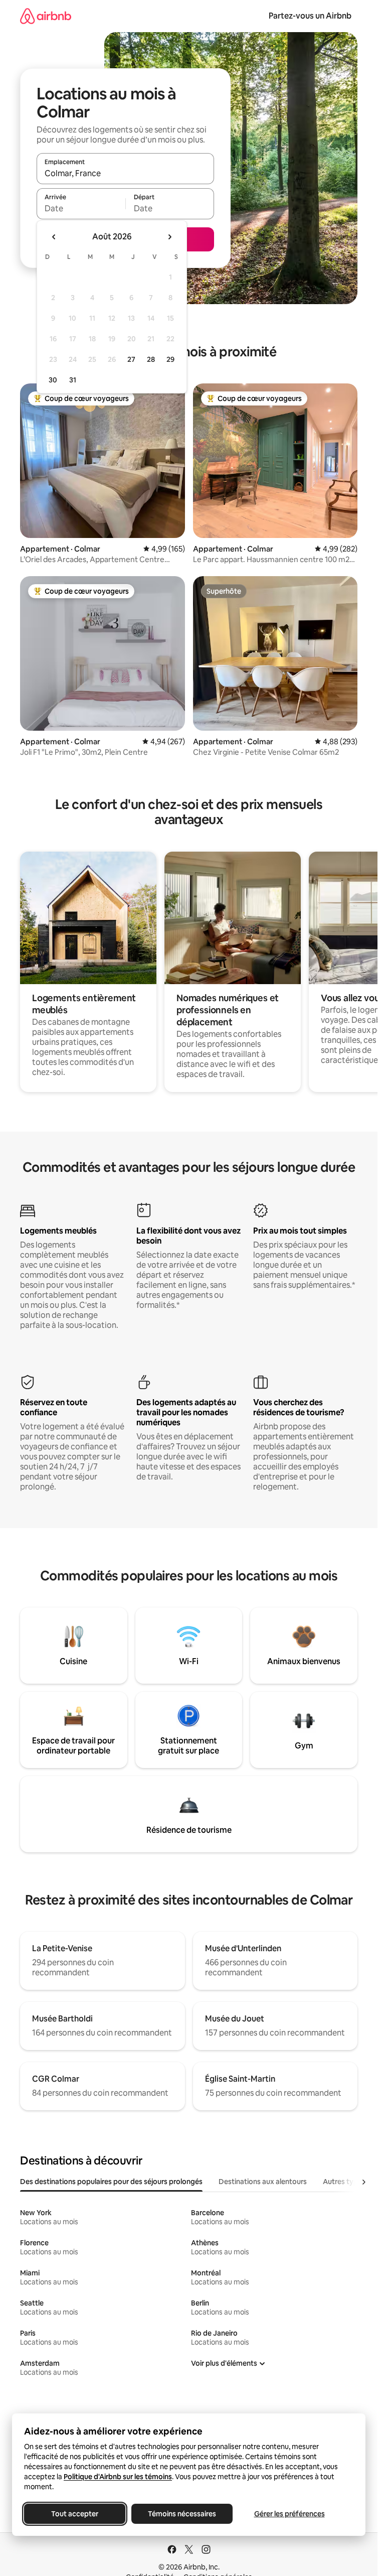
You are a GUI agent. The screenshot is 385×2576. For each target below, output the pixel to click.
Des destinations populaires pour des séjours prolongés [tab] (111, 2182)
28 (151, 359)
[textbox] (81, 208)
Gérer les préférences (290, 2514)
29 (170, 359)
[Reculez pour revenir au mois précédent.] (54, 237)
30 (53, 380)
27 (131, 359)
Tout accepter (75, 2514)
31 (73, 380)
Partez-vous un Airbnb (310, 16)
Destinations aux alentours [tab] (263, 2182)
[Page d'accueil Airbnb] (46, 16)
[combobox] (125, 173)
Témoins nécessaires (182, 2514)
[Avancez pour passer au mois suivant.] (169, 237)
